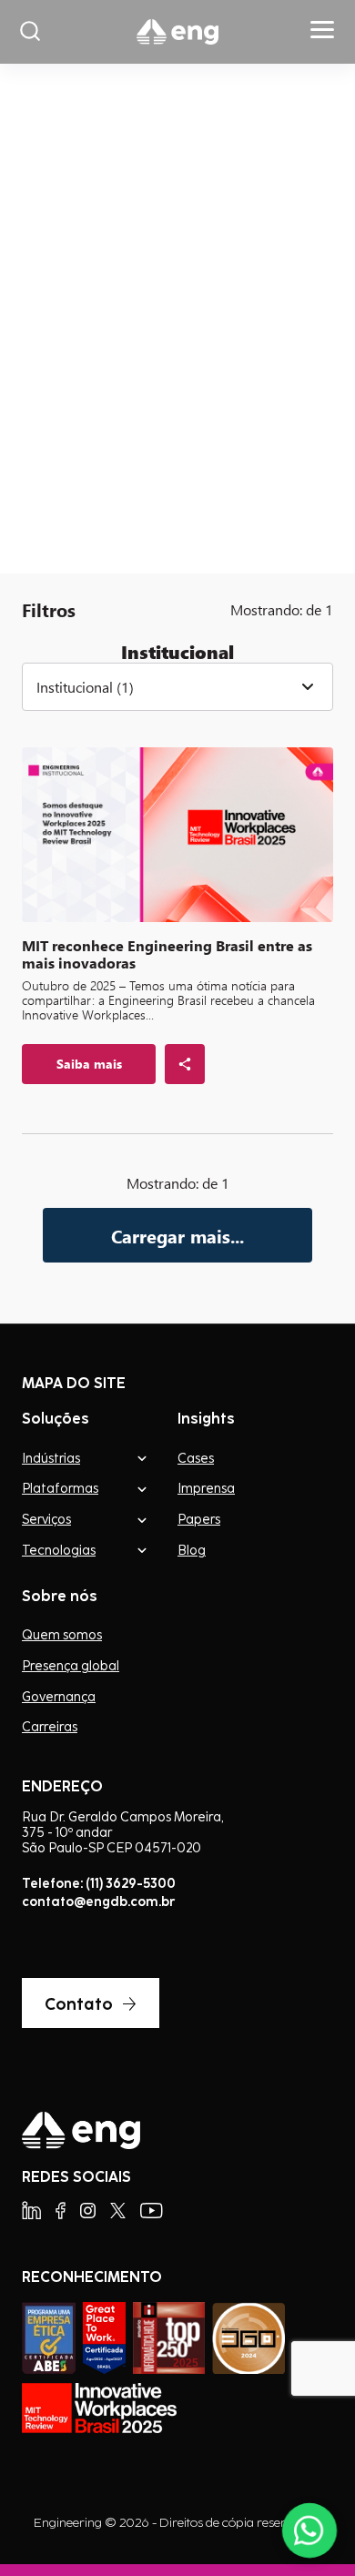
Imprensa (206, 1488)
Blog (192, 1550)
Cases (196, 1458)
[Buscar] (30, 32)
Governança (59, 1697)
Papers (199, 1519)
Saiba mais (89, 473)
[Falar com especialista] (309, 2530)
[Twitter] (118, 2211)
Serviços (46, 1519)
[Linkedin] (31, 2211)
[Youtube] (152, 2211)
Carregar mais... (177, 1236)
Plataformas (60, 1488)
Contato (79, 2003)
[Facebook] (61, 2211)
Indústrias (51, 1458)
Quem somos (62, 1635)
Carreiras (50, 1727)
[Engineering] (177, 32)
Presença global (71, 1666)
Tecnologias (59, 1550)
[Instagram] (88, 2211)
